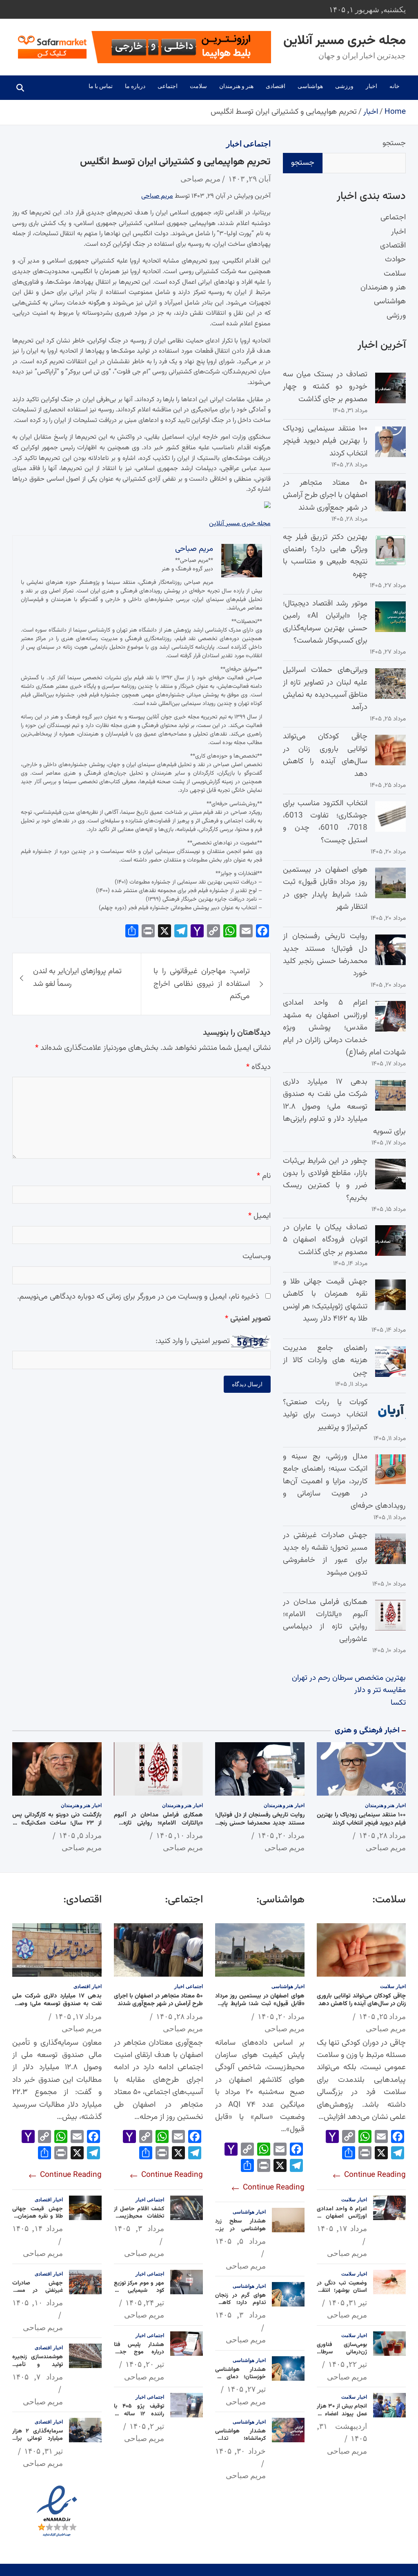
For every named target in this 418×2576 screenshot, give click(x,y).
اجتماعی (168, 86)
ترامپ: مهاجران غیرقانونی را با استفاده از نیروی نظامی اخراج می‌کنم (201, 984)
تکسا (398, 1703)
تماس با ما (101, 86)
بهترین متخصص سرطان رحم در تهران (349, 1678)
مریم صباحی (200, 179)
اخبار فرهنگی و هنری (367, 1731)
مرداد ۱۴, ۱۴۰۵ (38, 2228)
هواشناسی (310, 86)
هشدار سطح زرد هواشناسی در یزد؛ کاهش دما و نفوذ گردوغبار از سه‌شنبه (240, 2232)
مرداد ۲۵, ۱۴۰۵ (382, 2016)
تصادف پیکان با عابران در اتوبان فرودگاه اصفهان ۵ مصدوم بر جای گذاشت (325, 1240)
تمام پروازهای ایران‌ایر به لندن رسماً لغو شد (77, 978)
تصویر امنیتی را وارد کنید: (193, 1341)
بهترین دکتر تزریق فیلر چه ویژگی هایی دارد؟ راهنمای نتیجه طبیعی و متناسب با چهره (325, 556)
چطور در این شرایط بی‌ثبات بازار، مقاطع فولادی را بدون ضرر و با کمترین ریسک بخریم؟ (325, 1180)
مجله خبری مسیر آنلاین (345, 41)
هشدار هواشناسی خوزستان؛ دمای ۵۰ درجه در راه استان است (240, 2381)
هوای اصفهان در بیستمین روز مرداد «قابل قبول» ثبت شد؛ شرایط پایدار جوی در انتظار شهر (325, 888)
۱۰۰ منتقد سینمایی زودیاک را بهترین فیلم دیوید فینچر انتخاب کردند (325, 441)
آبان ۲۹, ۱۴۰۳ (249, 179)
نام (264, 1176)
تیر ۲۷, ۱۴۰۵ (246, 2389)
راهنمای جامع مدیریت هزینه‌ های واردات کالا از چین (325, 1361)
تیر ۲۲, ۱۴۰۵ (348, 2364)
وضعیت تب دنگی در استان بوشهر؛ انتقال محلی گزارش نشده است (342, 2294)
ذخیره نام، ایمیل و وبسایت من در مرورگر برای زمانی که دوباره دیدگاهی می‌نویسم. (138, 1297)
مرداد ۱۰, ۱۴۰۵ (179, 1835)
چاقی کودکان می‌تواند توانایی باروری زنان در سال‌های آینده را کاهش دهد (325, 755)
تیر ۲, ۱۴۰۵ (147, 2426)
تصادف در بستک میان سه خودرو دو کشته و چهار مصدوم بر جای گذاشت (325, 387)
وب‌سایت (257, 1256)
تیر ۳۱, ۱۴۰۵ (348, 2302)
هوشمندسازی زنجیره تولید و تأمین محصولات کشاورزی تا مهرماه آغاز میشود (38, 2368)
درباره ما (135, 86)
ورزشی (344, 86)
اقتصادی (276, 86)
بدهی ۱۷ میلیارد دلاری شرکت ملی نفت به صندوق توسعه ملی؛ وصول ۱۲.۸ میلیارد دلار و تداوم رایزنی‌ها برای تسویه (344, 1107)
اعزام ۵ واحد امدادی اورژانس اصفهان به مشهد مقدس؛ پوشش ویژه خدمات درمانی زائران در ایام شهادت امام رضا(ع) (344, 1028)
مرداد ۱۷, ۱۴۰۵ (342, 2228)
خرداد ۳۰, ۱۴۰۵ (240, 2451)
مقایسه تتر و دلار (380, 1690)
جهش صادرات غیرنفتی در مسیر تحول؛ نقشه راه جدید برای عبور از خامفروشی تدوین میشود (325, 1554)
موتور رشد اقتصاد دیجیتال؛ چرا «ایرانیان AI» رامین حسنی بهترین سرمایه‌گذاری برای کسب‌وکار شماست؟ (325, 622)
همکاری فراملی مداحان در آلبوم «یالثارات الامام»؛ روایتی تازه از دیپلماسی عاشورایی (325, 1621)
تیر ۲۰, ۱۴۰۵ (145, 2364)
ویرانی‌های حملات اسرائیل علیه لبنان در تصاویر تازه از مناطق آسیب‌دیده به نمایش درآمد (325, 689)
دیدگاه (258, 1067)
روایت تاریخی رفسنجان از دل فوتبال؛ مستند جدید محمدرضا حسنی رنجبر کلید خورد (325, 955)
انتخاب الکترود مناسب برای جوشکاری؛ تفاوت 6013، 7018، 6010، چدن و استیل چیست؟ (325, 822)
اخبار (371, 86)
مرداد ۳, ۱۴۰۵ (240, 2315)
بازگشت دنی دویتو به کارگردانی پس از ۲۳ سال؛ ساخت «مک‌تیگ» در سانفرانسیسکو (57, 1823)
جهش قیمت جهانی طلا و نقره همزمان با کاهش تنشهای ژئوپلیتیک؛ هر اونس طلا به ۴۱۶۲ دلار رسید (325, 1300)
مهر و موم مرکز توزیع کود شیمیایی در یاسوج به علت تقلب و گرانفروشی (139, 2294)
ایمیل (259, 1216)
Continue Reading (374, 2175)
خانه (395, 86)
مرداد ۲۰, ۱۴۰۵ (281, 1835)
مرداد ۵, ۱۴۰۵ (80, 1835)
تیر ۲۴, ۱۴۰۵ (145, 2302)
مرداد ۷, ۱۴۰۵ (38, 2377)
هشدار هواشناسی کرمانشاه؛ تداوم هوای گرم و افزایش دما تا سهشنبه (240, 2442)
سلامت (198, 86)
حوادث (395, 260)
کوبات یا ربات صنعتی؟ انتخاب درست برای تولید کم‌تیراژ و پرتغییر (325, 1415)
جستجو (394, 143)
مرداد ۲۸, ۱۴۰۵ (382, 1835)
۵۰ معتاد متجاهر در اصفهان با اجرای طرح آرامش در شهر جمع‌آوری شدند (325, 495)
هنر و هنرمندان (236, 86)
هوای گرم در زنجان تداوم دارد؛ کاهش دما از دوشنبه (240, 2303)
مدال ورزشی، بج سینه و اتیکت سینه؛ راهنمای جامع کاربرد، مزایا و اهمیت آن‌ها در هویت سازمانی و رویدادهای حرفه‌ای (344, 1481)
